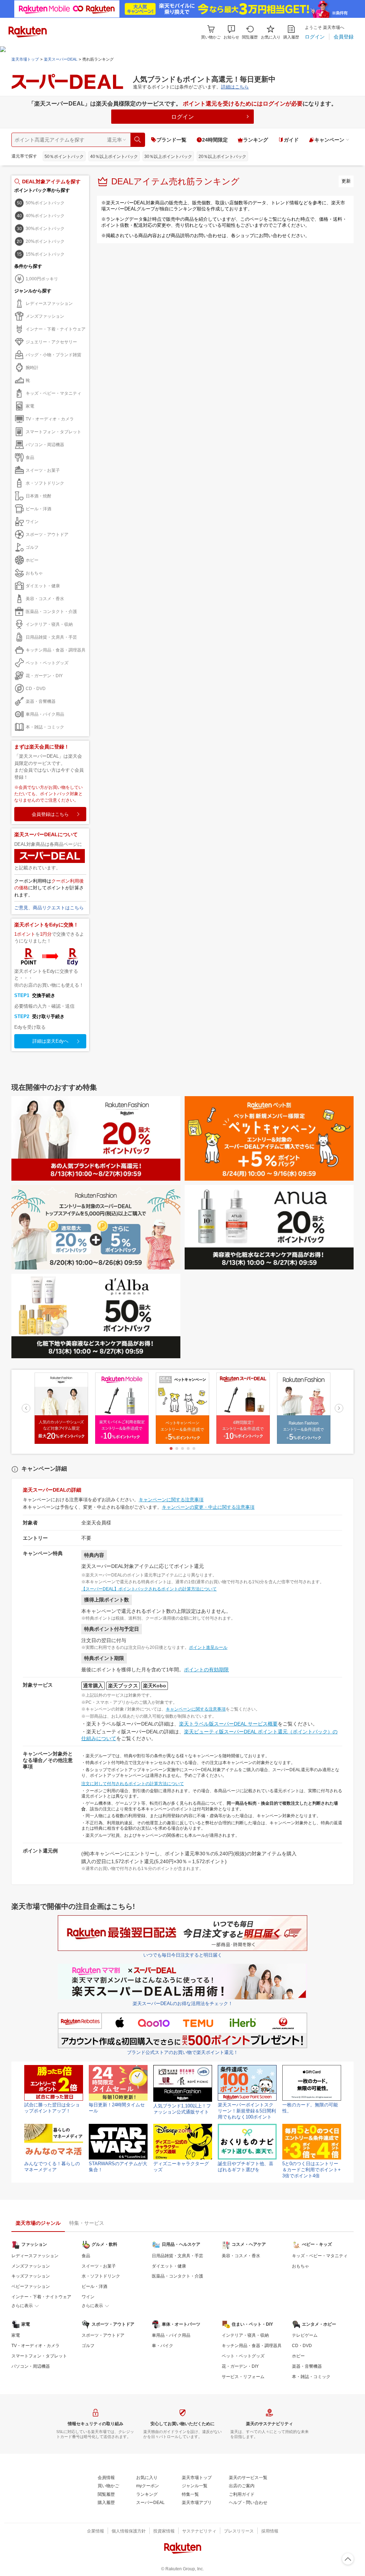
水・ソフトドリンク (45, 483)
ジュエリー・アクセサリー (51, 342)
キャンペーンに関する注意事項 (171, 1500)
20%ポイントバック (45, 241)
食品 (30, 458)
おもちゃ (34, 573)
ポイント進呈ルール (208, 1647)
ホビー (32, 560)
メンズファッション (45, 316)
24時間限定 (215, 140)
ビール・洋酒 (38, 509)
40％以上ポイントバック (114, 157)
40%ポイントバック (45, 216)
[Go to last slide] (26, 1408)
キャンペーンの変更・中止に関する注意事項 (208, 1507)
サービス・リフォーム (243, 2377)
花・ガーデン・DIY (44, 676)
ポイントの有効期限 (206, 1670)
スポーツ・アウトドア (47, 535)
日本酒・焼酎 (38, 496)
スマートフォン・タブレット (53, 432)
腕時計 (32, 368)
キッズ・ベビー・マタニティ (53, 393)
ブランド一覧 (171, 140)
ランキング (256, 140)
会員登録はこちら (50, 814)
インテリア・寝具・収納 (49, 624)
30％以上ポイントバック (168, 157)
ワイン (32, 522)
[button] (231, 32)
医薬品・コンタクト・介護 (51, 612)
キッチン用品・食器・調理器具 (56, 650)
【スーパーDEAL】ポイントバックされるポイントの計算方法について (149, 1589)
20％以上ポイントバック (222, 157)
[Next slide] (339, 1408)
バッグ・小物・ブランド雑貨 (53, 355)
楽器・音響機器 (41, 701)
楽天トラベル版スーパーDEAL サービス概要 (228, 1724)
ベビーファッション (31, 2286)
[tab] (171, 1448)
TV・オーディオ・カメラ (50, 419)
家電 (30, 406)
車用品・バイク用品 (45, 714)
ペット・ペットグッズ (47, 663)
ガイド (291, 140)
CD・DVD (36, 689)
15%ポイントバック (45, 254)
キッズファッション (31, 2276)
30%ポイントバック (45, 229)
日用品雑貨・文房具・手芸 (51, 637)
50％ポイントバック (64, 157)
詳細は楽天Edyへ (50, 1041)
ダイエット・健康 (43, 586)
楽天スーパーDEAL (61, 59)
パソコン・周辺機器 (45, 445)
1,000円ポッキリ (42, 279)
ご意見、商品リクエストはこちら (49, 908)
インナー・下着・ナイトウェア (56, 329)
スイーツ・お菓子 (43, 470)
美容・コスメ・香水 (45, 599)
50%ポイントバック (45, 203)
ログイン (182, 117)
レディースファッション (49, 303)
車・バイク (163, 2346)
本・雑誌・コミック (45, 727)
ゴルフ (32, 547)
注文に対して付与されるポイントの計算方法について (133, 1784)
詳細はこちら (235, 87)
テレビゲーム (305, 2335)
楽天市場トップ (25, 59)
